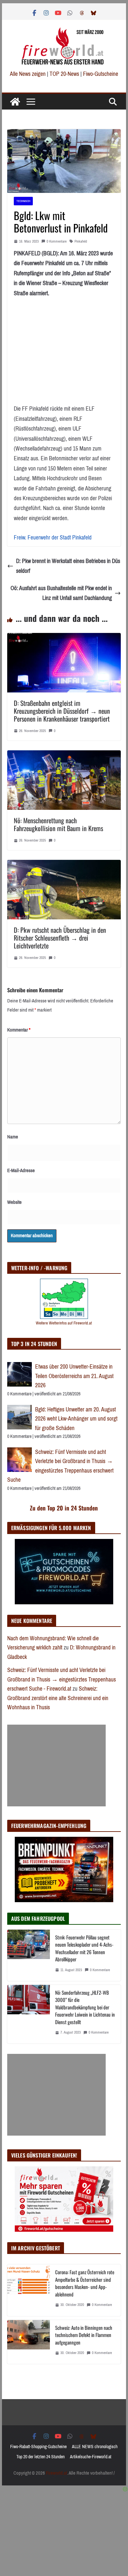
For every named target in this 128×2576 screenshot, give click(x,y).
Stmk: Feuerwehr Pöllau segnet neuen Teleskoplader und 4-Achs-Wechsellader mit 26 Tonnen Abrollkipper (84, 1948)
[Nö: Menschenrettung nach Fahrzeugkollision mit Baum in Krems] (64, 755)
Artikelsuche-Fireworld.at (91, 2457)
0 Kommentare (57, 241)
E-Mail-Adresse (21, 1170)
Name (13, 1137)
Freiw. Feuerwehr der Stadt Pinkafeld (53, 537)
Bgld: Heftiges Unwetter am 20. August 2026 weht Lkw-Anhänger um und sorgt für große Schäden (76, 1419)
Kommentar (19, 1030)
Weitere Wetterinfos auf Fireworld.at (64, 1323)
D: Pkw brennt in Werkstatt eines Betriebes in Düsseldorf (68, 566)
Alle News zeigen (28, 74)
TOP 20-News (65, 74)
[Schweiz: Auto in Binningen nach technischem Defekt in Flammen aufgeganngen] (29, 2342)
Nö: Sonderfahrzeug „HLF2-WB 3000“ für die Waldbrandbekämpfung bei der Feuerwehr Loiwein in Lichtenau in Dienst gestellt (85, 2007)
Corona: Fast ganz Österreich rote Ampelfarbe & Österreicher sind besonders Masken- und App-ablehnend (85, 2283)
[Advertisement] (56, 1766)
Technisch (23, 201)
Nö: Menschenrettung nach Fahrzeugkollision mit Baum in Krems (58, 824)
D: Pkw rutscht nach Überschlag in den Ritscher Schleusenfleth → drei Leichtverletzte (60, 938)
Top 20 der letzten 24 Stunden (41, 2457)
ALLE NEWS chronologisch (95, 2447)
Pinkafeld (81, 241)
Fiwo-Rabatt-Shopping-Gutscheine (38, 2447)
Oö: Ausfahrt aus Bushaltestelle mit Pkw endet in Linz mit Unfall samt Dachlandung (61, 593)
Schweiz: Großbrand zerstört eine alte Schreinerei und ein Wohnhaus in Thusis (58, 1698)
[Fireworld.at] (15, 102)
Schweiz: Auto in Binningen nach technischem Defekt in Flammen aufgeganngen (84, 2335)
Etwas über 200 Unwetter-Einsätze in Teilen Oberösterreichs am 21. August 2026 (74, 1376)
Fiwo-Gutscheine (101, 74)
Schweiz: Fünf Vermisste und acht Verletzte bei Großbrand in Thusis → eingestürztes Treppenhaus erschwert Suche (60, 1466)
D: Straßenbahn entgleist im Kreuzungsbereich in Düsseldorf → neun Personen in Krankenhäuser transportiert (62, 711)
